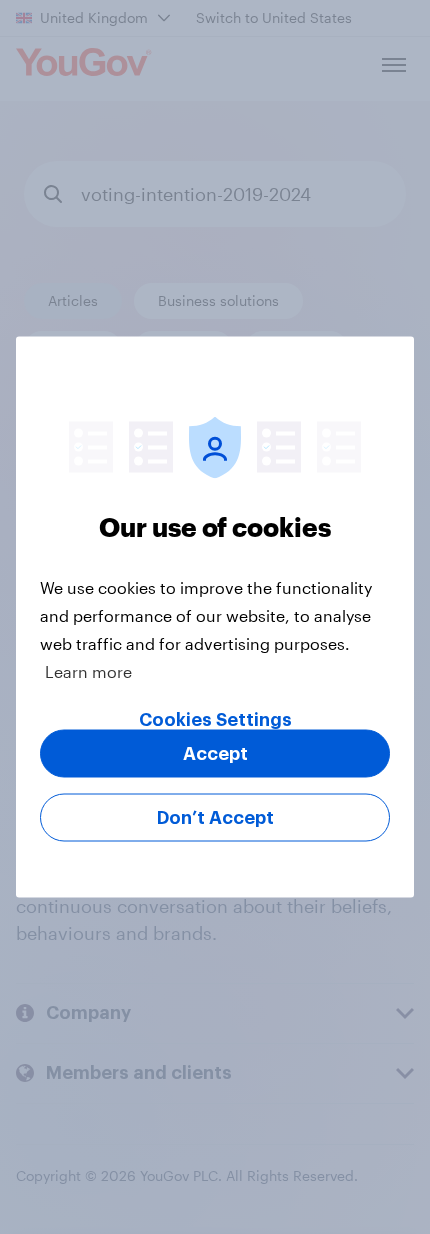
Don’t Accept (215, 818)
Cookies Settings (215, 720)
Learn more (88, 671)
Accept (215, 754)
